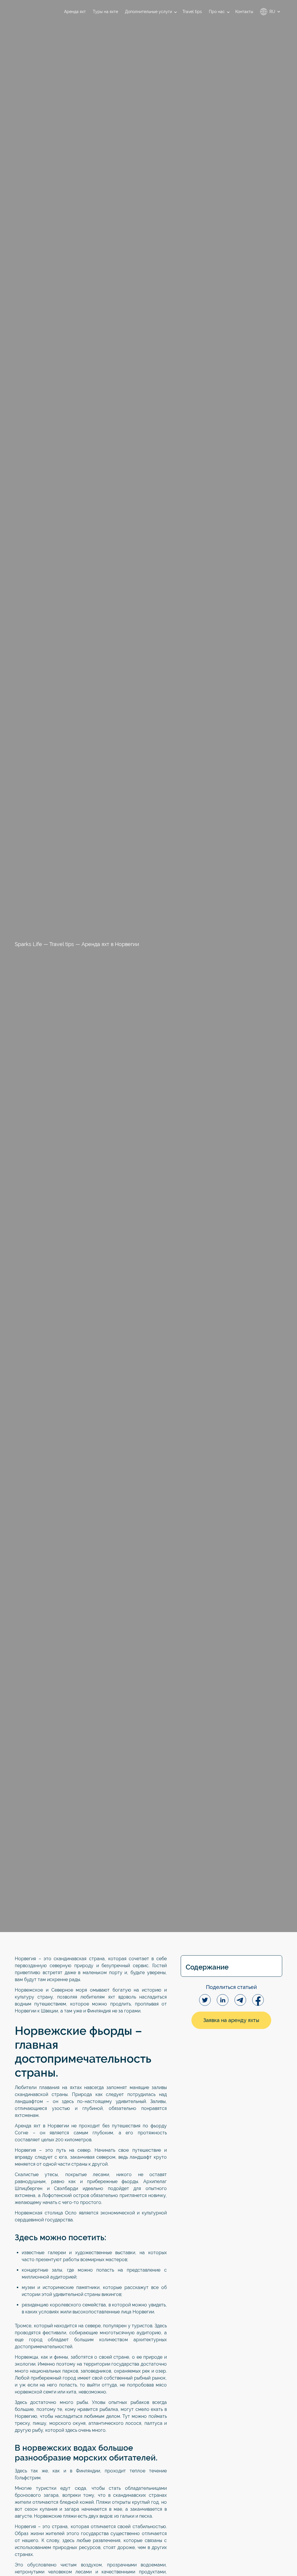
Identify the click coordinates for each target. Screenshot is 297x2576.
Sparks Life (28, 944)
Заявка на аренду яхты (231, 2020)
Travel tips (62, 944)
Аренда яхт (28, 2126)
